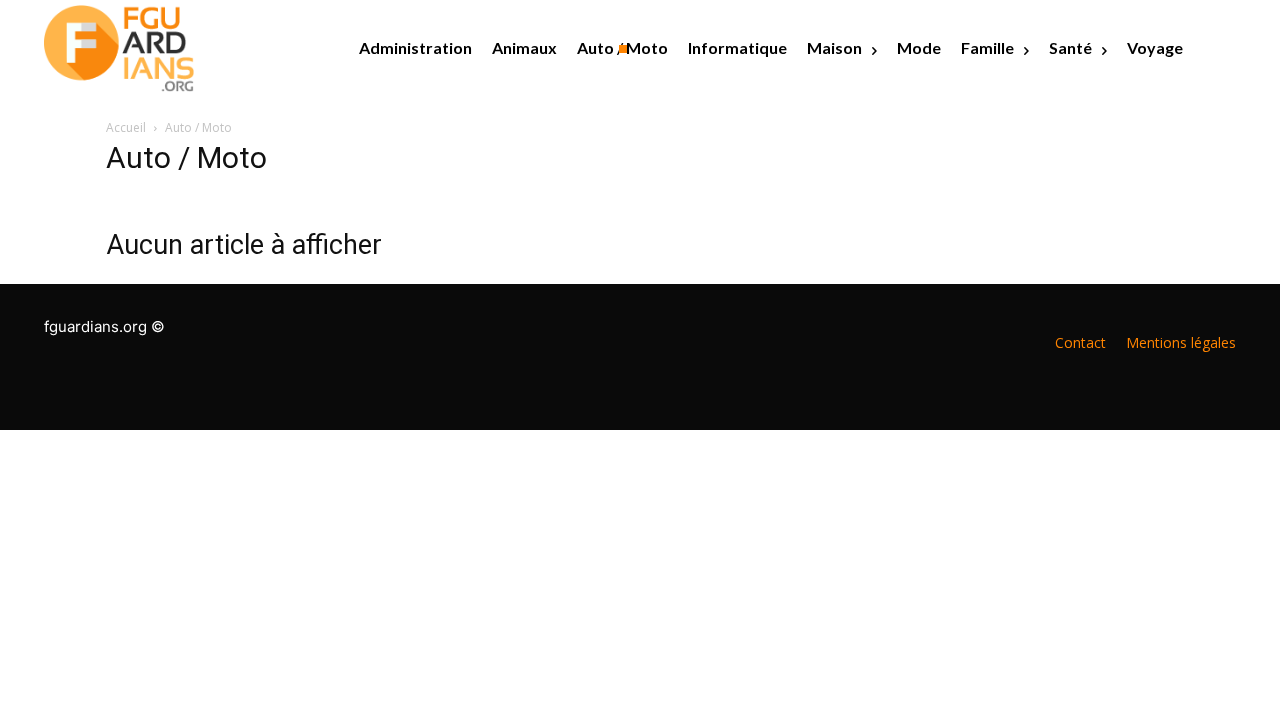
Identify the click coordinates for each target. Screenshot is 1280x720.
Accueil (126, 127)
